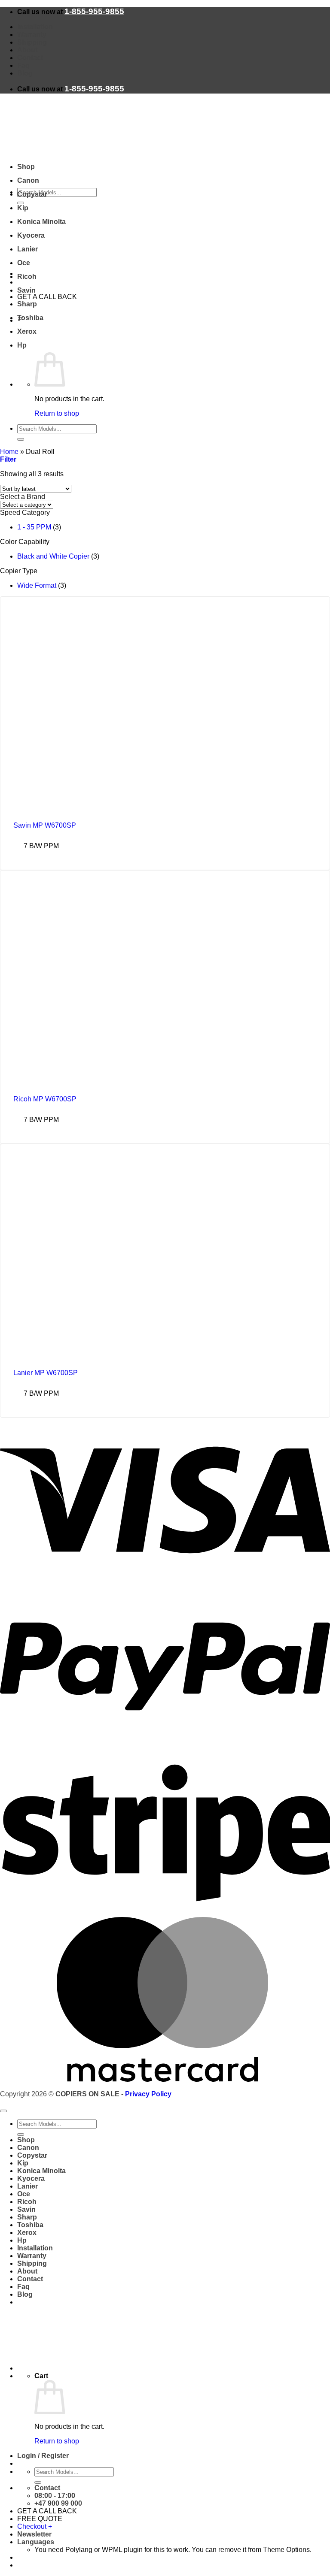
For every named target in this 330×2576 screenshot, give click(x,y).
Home (9, 452)
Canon (28, 180)
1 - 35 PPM (34, 527)
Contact (30, 58)
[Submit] (21, 439)
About (27, 50)
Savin (26, 290)
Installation (35, 27)
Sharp (27, 304)
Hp (22, 345)
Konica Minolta (41, 222)
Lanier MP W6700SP (46, 1373)
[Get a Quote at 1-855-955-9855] (60, 274)
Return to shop (57, 413)
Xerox (27, 331)
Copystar (32, 194)
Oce (24, 263)
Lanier (27, 249)
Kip (23, 208)
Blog (25, 73)
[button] (8, 459)
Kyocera (31, 235)
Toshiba (30, 318)
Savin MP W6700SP (45, 825)
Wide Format (37, 585)
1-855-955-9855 (94, 11)
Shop (26, 167)
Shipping (32, 42)
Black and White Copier (53, 556)
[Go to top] (3, 2111)
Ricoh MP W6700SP (45, 1099)
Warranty (32, 35)
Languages (36, 2542)
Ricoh (27, 277)
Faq (23, 65)
